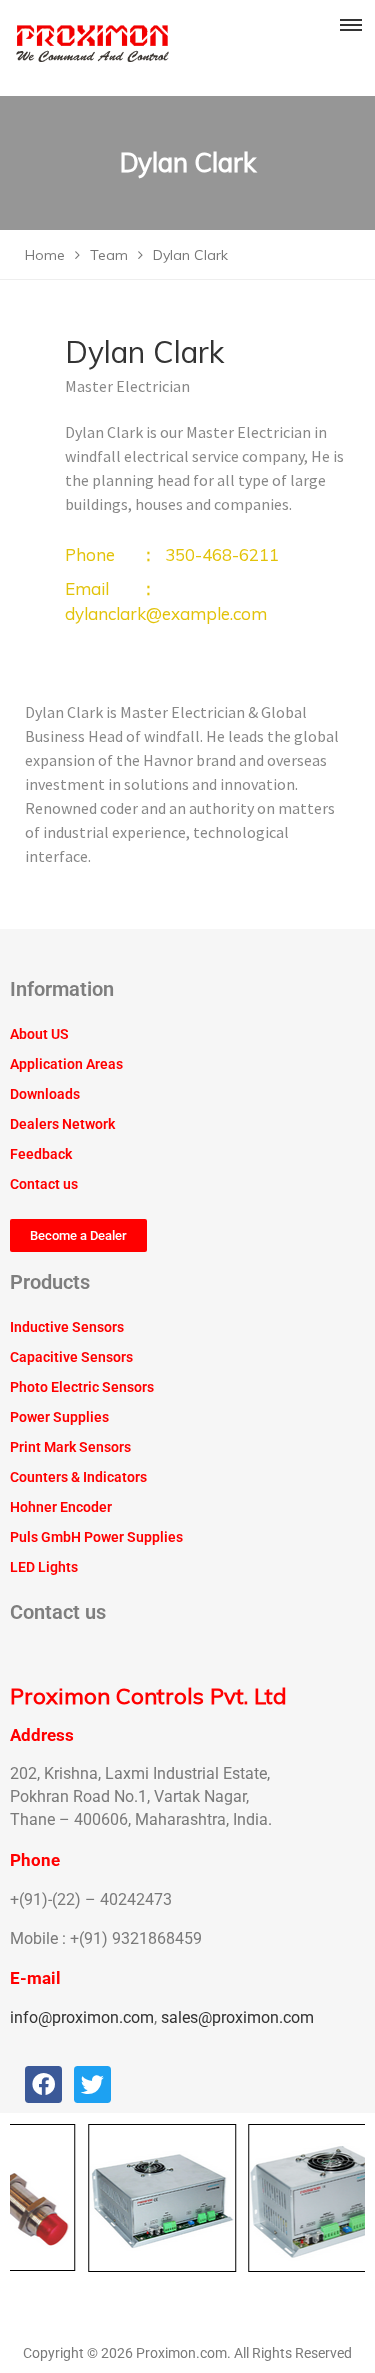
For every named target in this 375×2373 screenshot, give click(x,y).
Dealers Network (62, 1124)
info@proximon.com (82, 2017)
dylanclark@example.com (166, 613)
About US (39, 1034)
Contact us (44, 1184)
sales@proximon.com (237, 2017)
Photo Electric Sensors (82, 1387)
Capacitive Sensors (71, 1357)
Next (345, 2198)
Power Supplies (59, 1417)
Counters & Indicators (78, 1477)
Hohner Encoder (61, 1507)
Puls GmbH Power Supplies (96, 1537)
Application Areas (66, 1064)
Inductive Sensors (67, 1327)
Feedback (41, 1154)
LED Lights (44, 1567)
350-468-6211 (222, 554)
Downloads (45, 1094)
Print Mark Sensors (70, 1447)
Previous (29, 2198)
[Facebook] (43, 2084)
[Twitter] (92, 2084)
